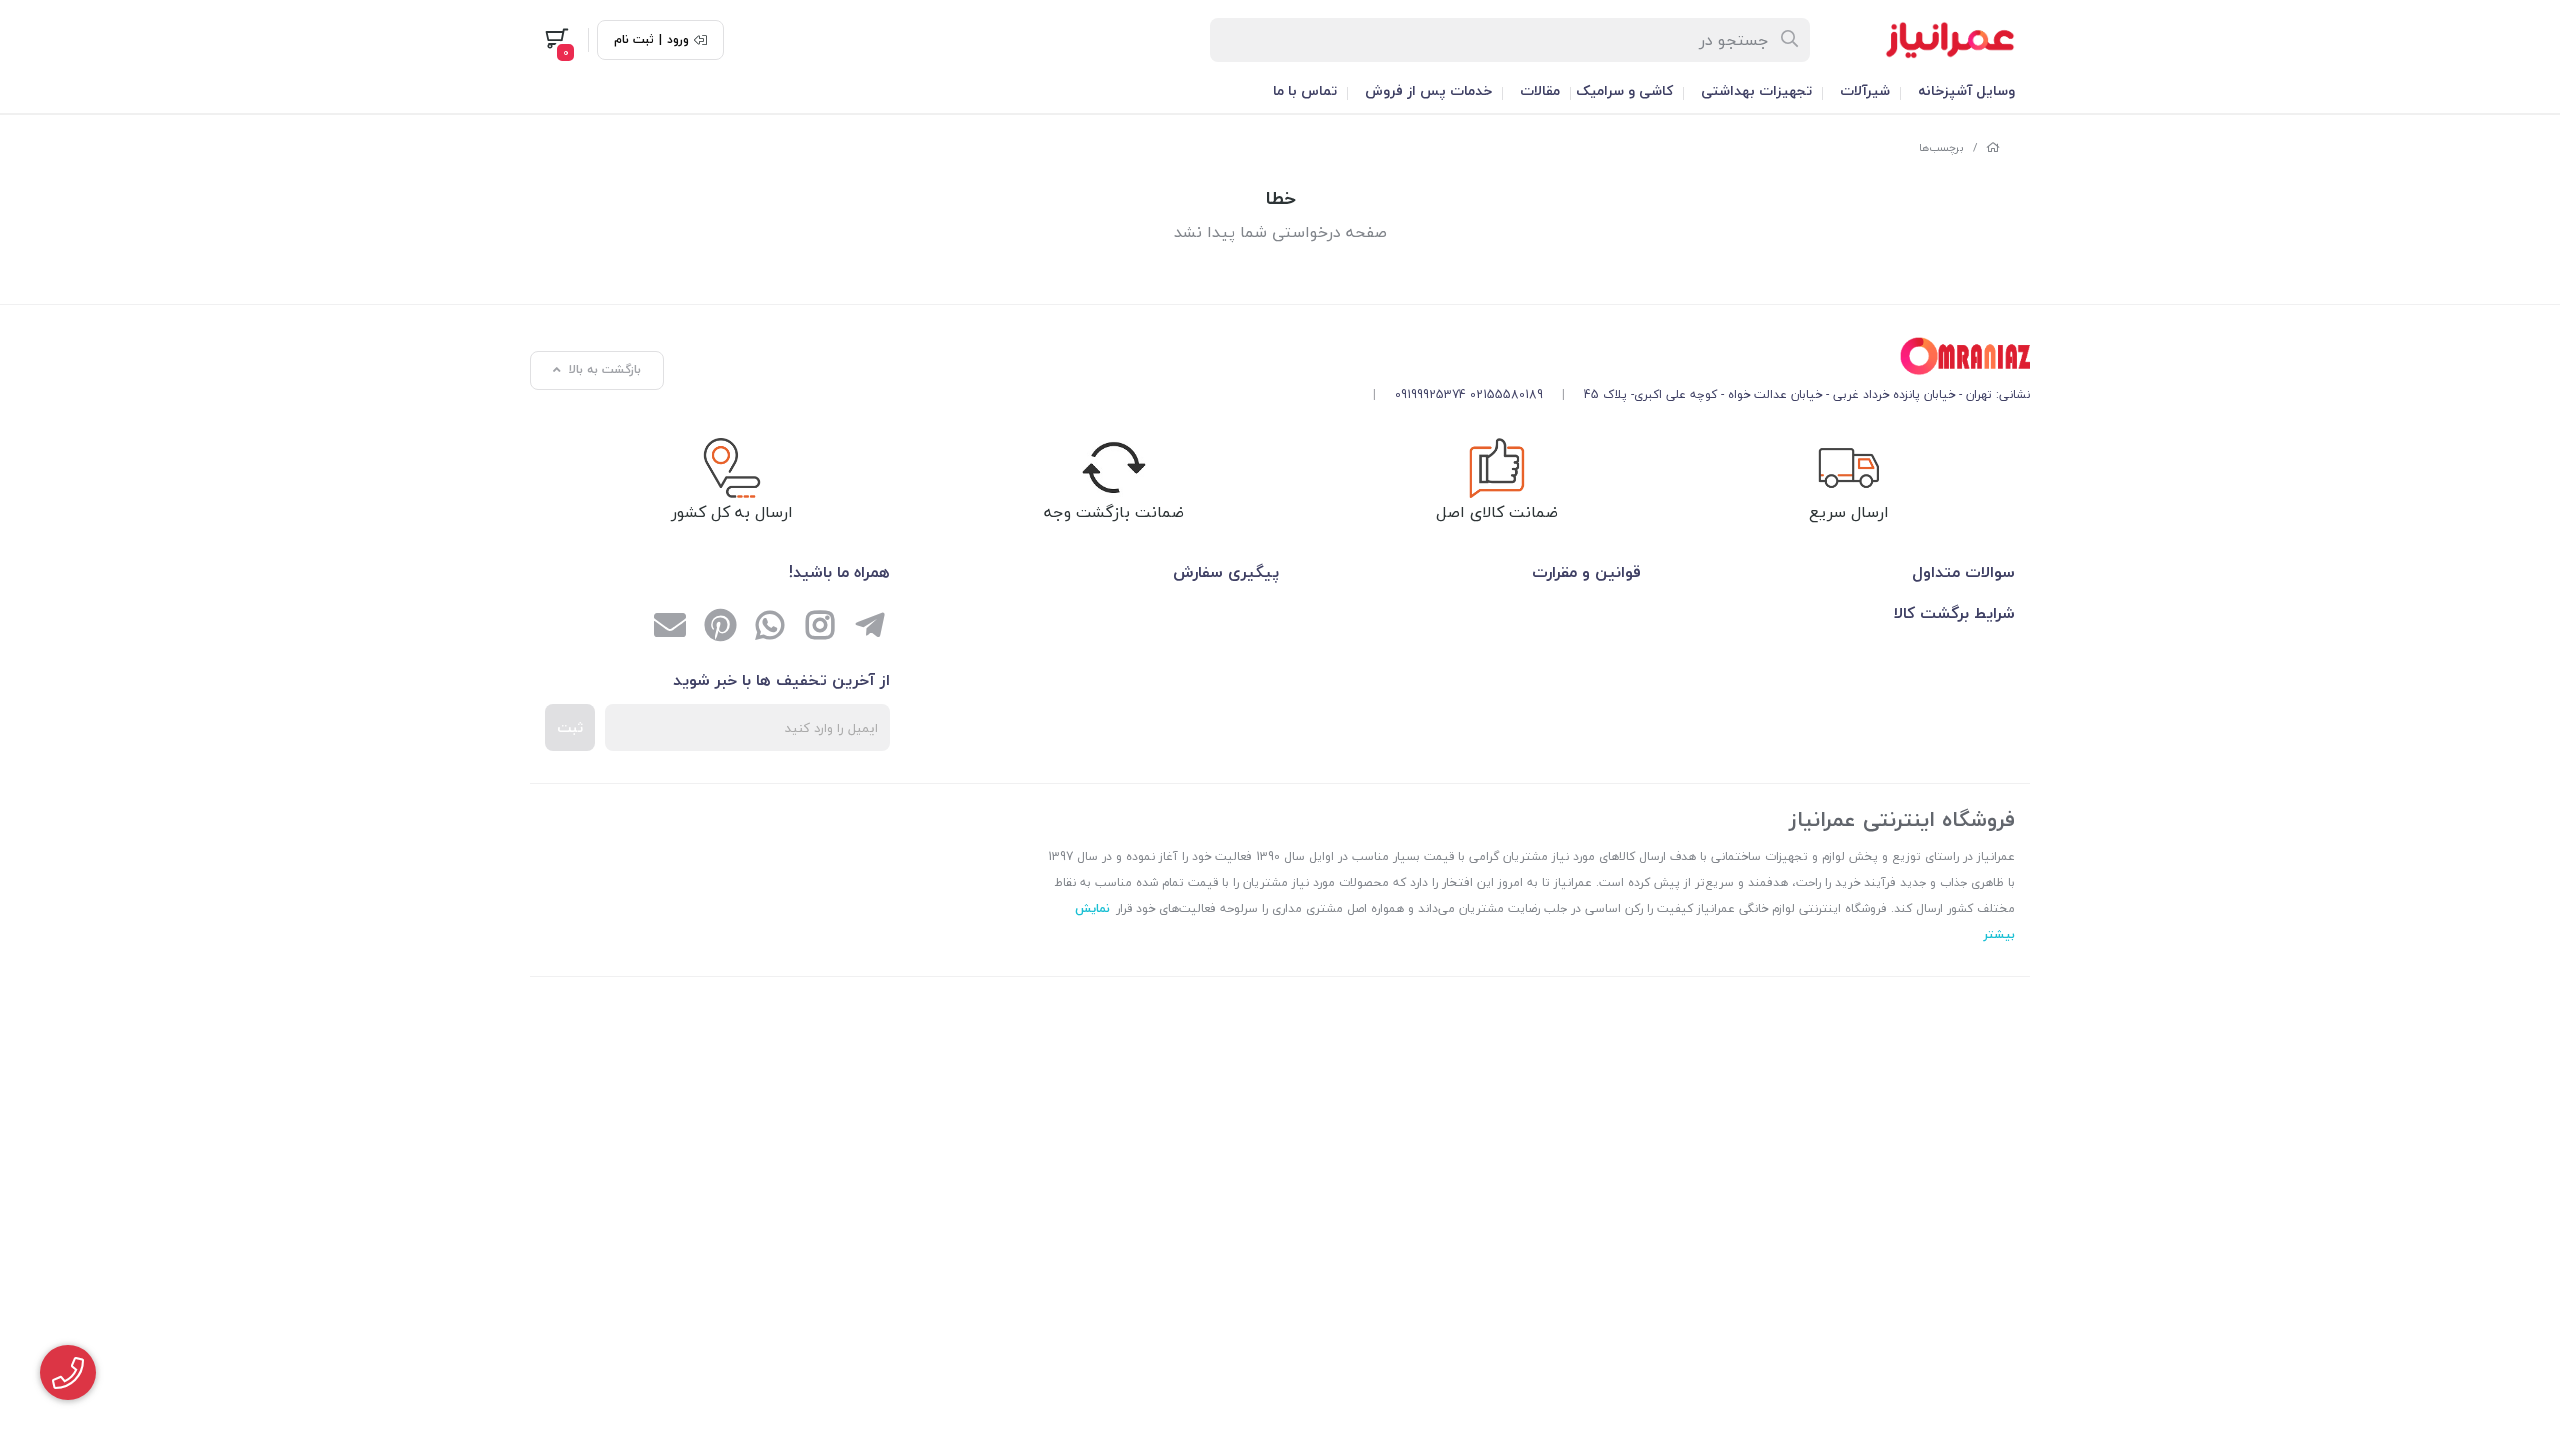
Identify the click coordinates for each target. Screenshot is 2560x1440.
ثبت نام (634, 40)
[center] (1790, 40)
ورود (678, 40)
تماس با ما (1305, 90)
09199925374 (1430, 394)
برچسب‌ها (1941, 147)
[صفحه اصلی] (1993, 147)
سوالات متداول (1963, 572)
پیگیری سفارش (1226, 572)
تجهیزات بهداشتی (1756, 90)
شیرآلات (1865, 90)
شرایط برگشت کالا (1954, 613)
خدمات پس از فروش (1428, 90)
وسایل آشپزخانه (1966, 90)
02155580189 (1506, 394)
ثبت (570, 727)
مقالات (1540, 90)
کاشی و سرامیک (1624, 90)
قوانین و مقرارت (1586, 572)
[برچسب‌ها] (1694, 356)
